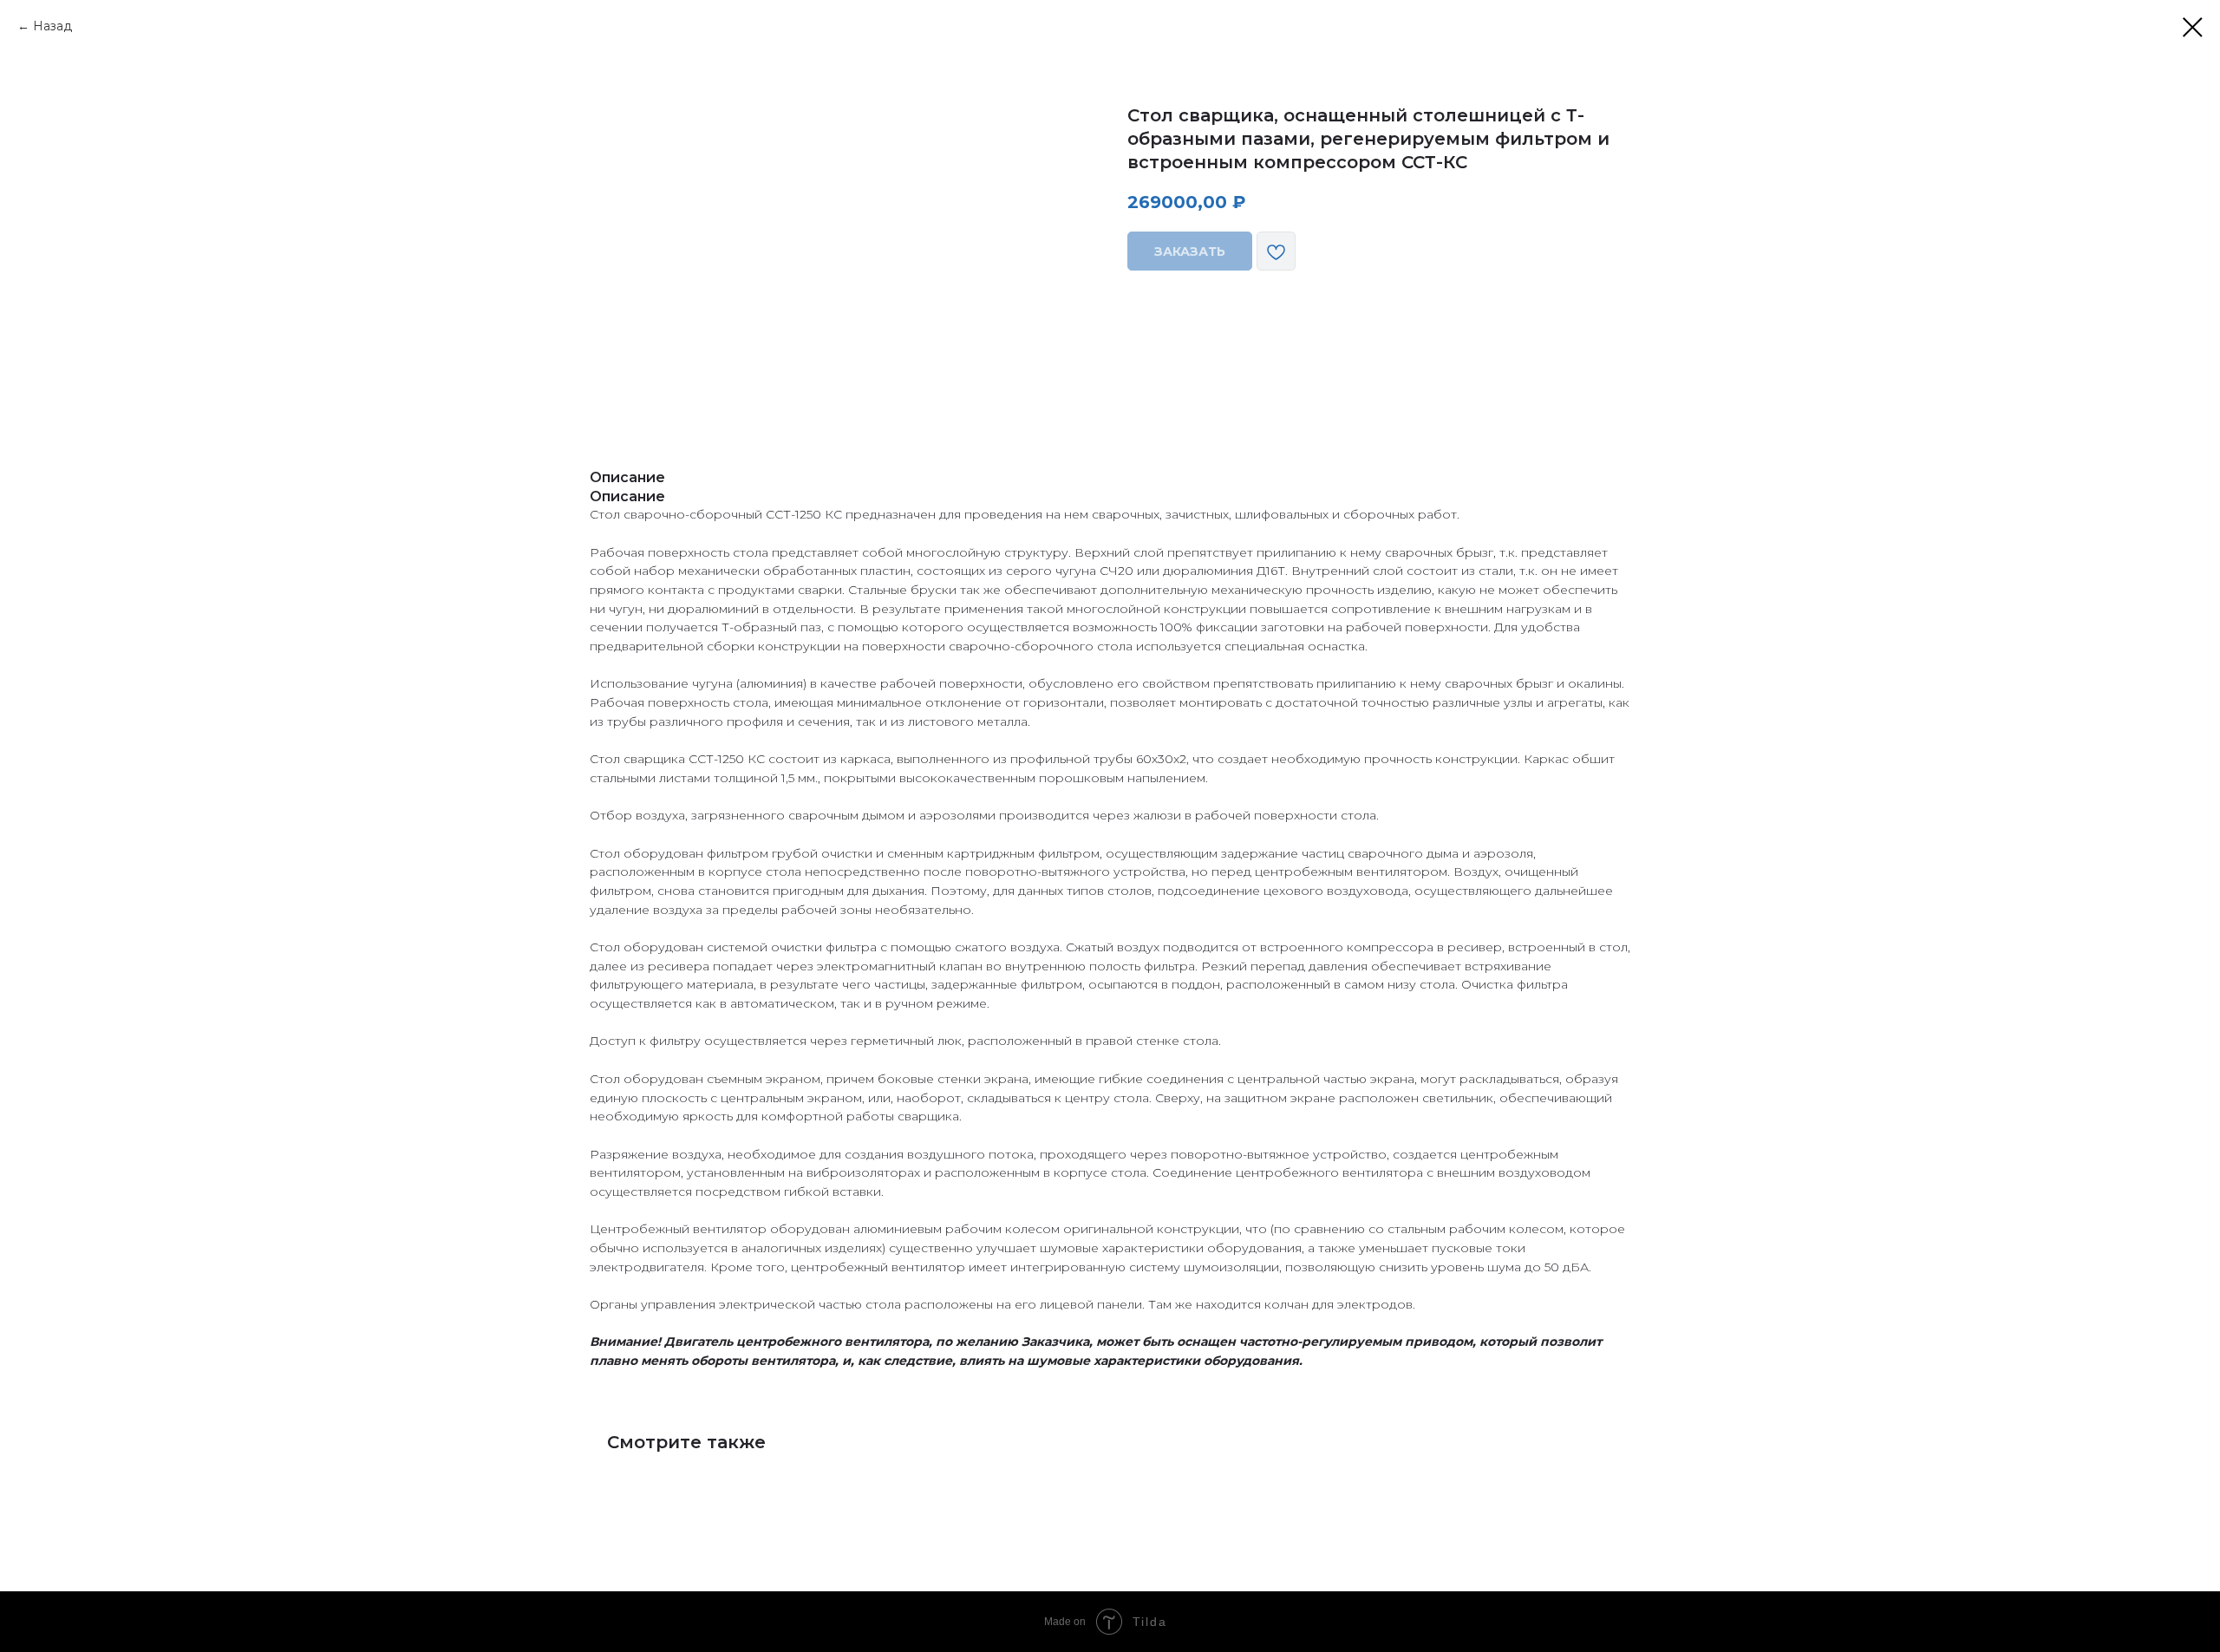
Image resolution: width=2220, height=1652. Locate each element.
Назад (52, 26)
